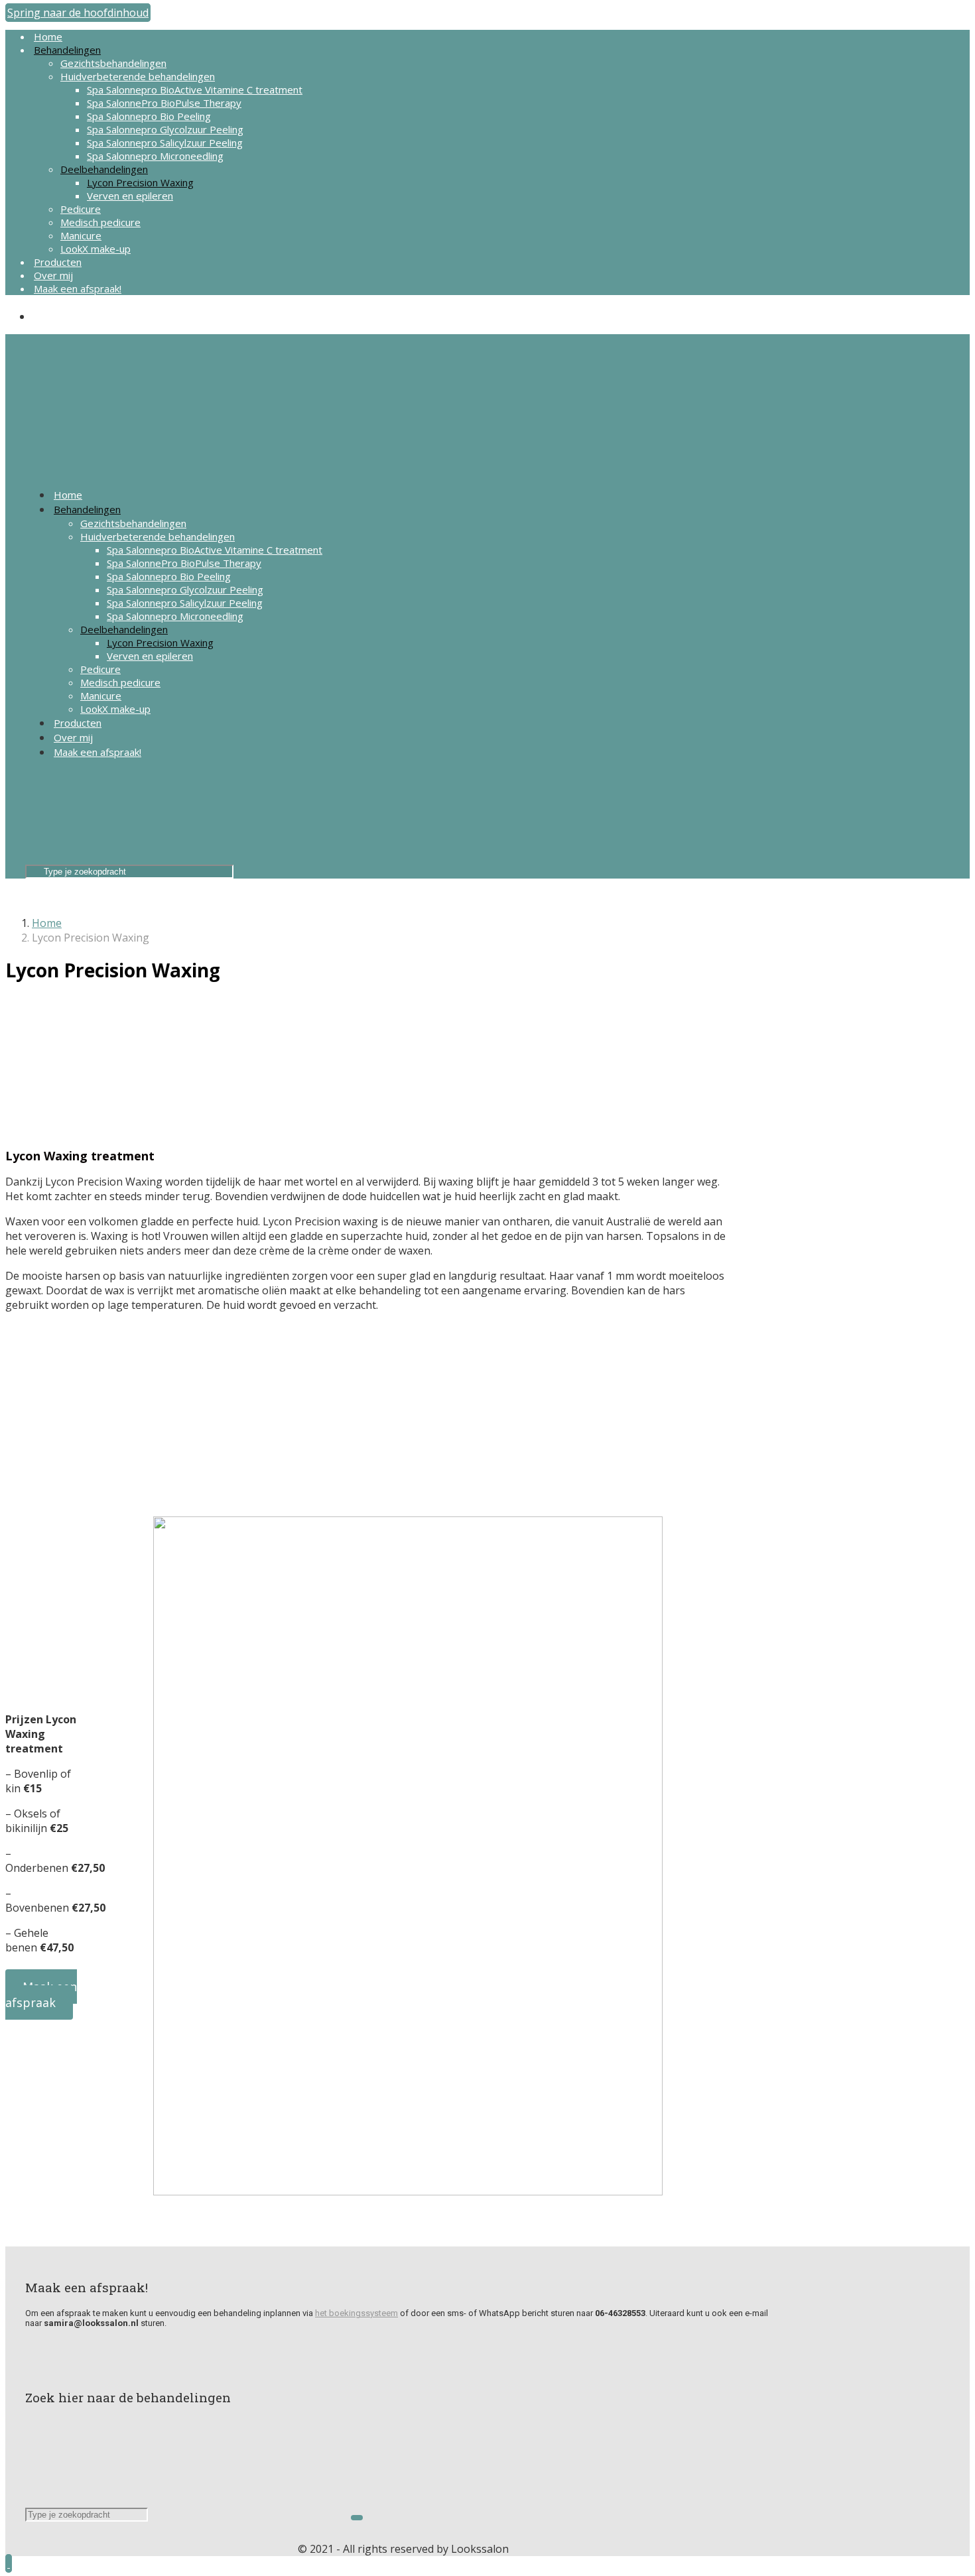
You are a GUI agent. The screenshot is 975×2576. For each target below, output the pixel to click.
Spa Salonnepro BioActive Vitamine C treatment (195, 90)
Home (48, 36)
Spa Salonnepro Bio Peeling (149, 116)
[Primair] (131, 423)
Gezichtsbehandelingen (113, 63)
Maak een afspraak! (78, 288)
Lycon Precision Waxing (140, 182)
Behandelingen (67, 50)
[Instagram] (39, 316)
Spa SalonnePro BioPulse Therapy (164, 103)
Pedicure (81, 209)
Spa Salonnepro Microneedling (155, 156)
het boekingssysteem (357, 2313)
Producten (58, 262)
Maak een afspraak (41, 1994)
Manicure (81, 235)
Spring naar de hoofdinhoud (78, 13)
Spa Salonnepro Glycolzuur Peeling (165, 129)
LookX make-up (96, 249)
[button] (9, 2563)
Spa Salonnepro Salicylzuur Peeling (165, 143)
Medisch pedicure (100, 222)
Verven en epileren (130, 196)
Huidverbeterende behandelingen (138, 76)
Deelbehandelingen (104, 169)
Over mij (53, 275)
